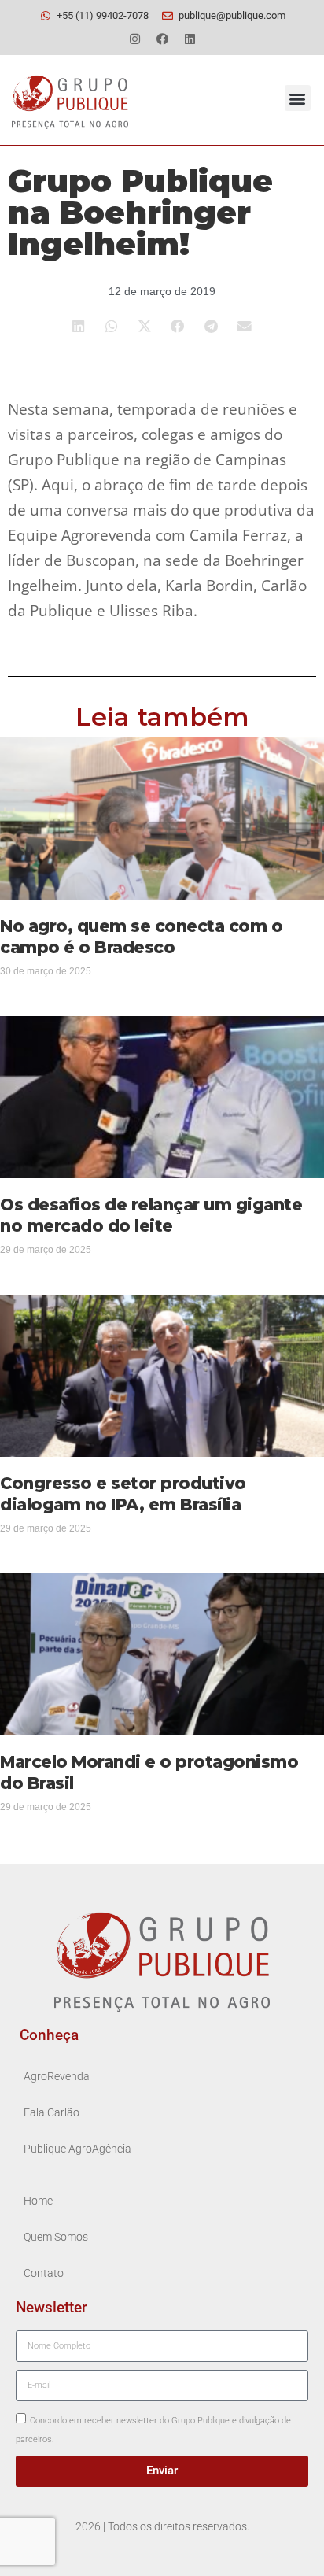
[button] (298, 98)
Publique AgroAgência (77, 2149)
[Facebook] (162, 39)
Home (38, 2201)
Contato (44, 2273)
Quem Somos (56, 2237)
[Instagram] (134, 39)
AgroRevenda (57, 2077)
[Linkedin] (190, 39)
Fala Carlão (52, 2113)
